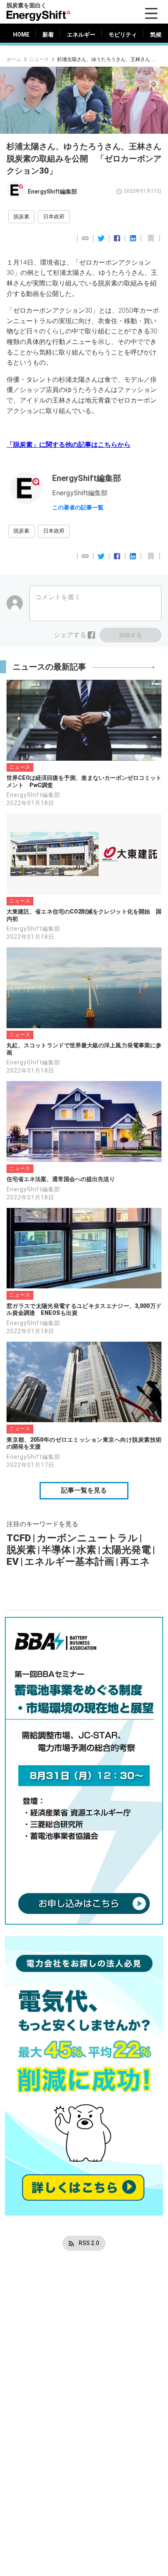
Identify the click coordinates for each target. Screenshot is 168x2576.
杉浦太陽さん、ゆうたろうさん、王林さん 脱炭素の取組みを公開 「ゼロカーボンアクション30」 (106, 59)
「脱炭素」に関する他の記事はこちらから (69, 445)
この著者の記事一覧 (78, 507)
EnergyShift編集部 (52, 191)
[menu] (151, 13)
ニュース (39, 59)
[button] (21, 217)
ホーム (14, 59)
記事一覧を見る (84, 1490)
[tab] (21, 35)
